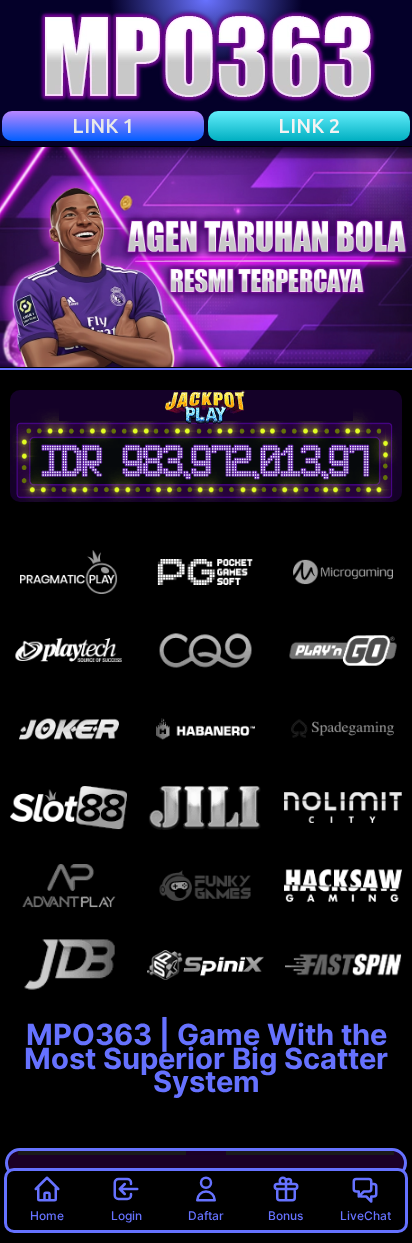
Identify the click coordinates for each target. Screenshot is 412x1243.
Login (126, 1215)
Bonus (285, 1215)
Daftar (206, 1215)
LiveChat (365, 1215)
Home (47, 1215)
